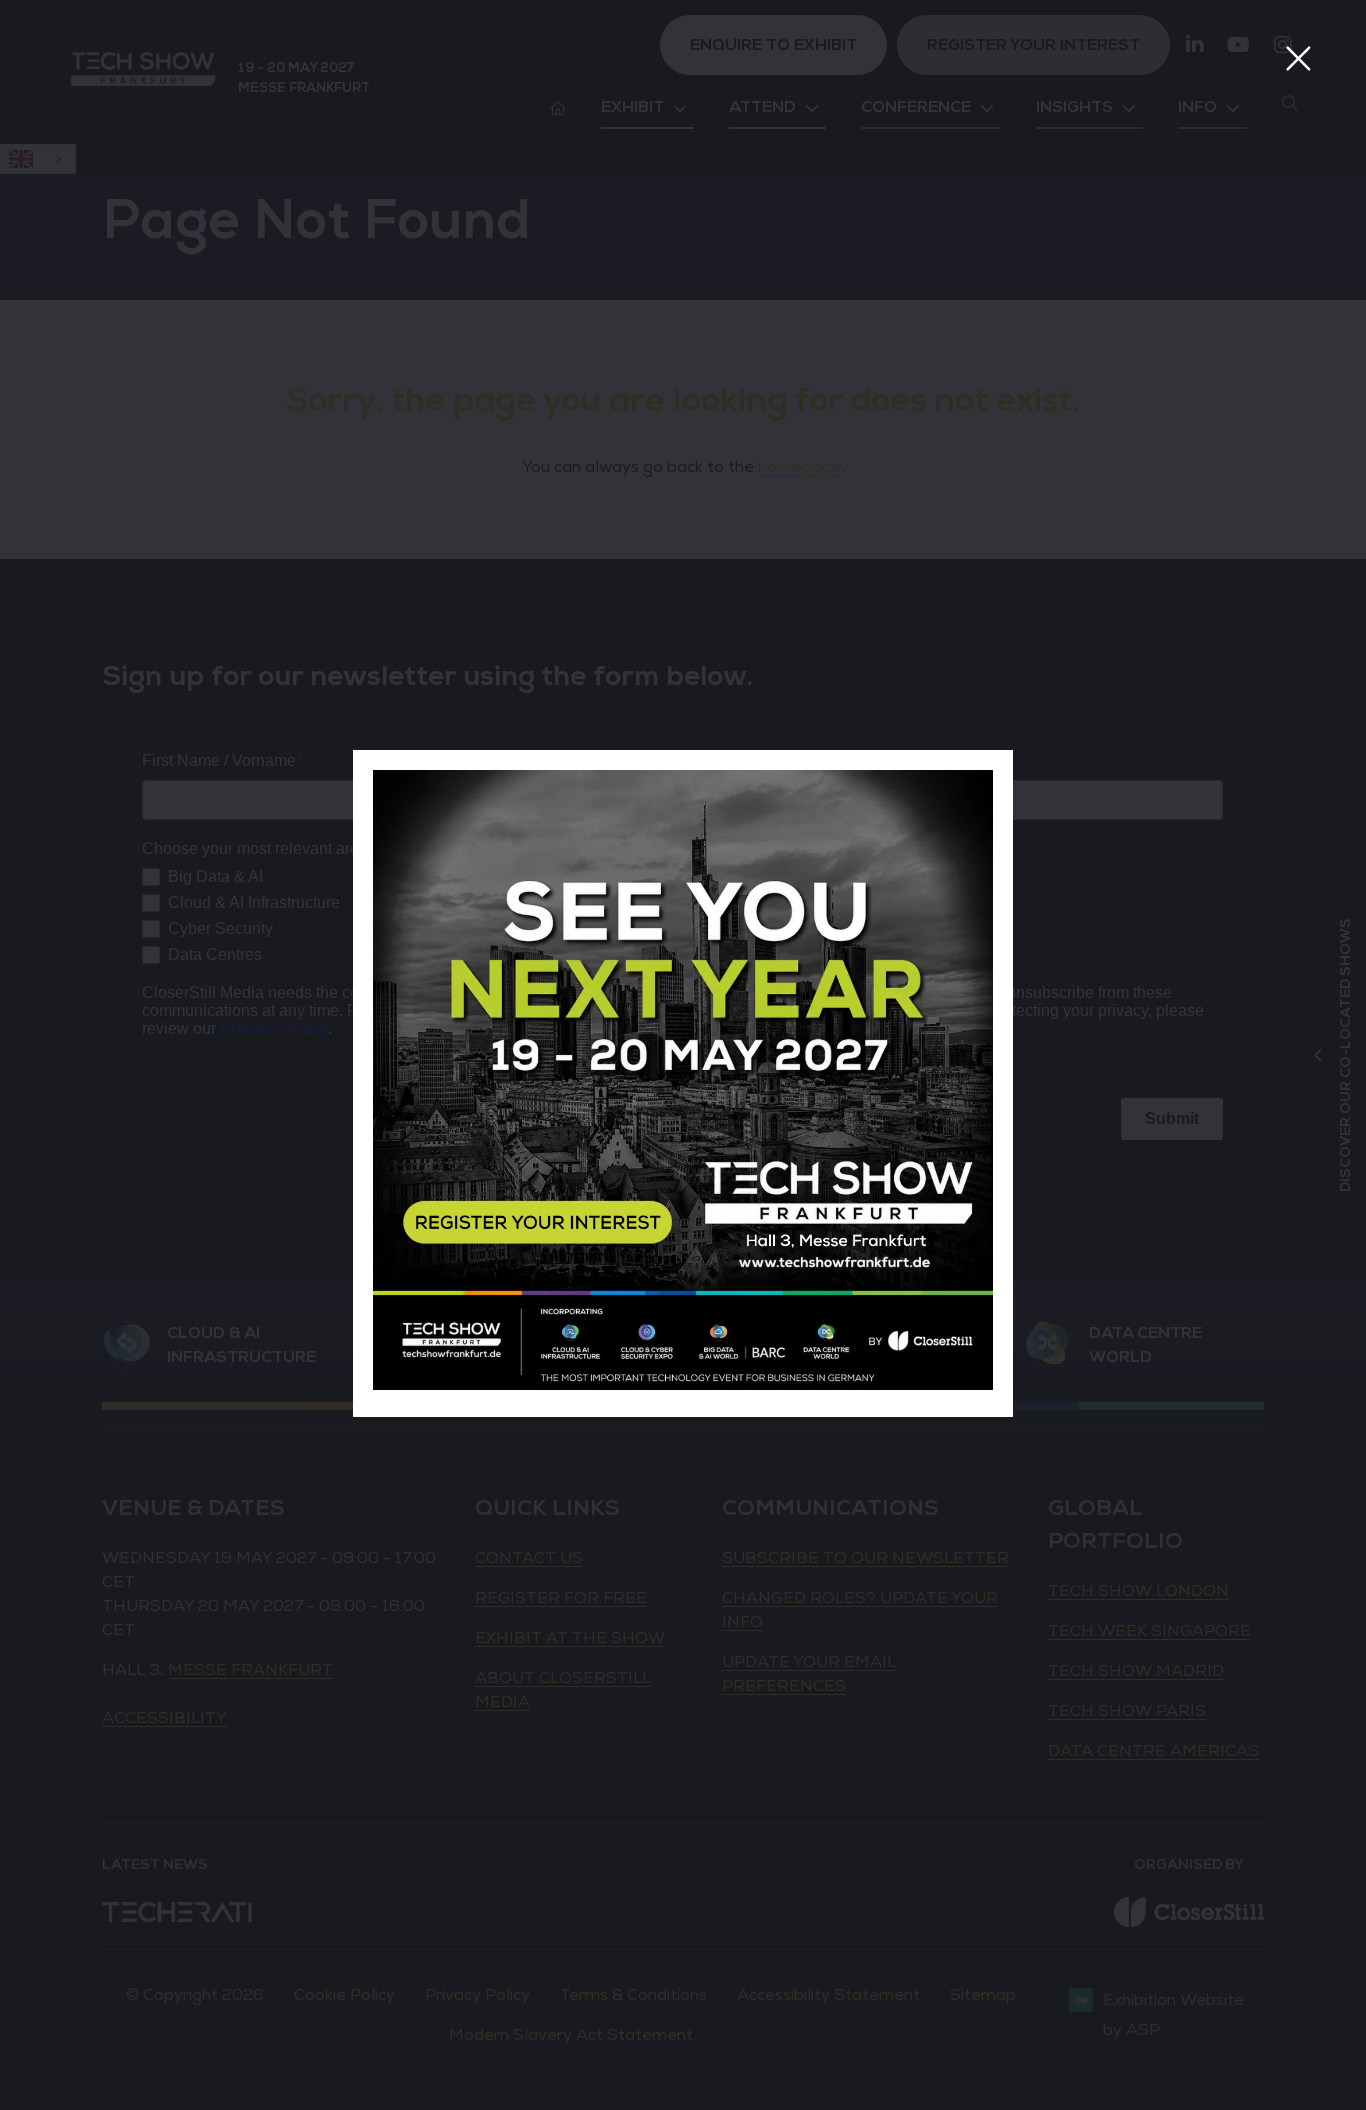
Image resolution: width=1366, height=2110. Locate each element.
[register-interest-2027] (683, 1385)
